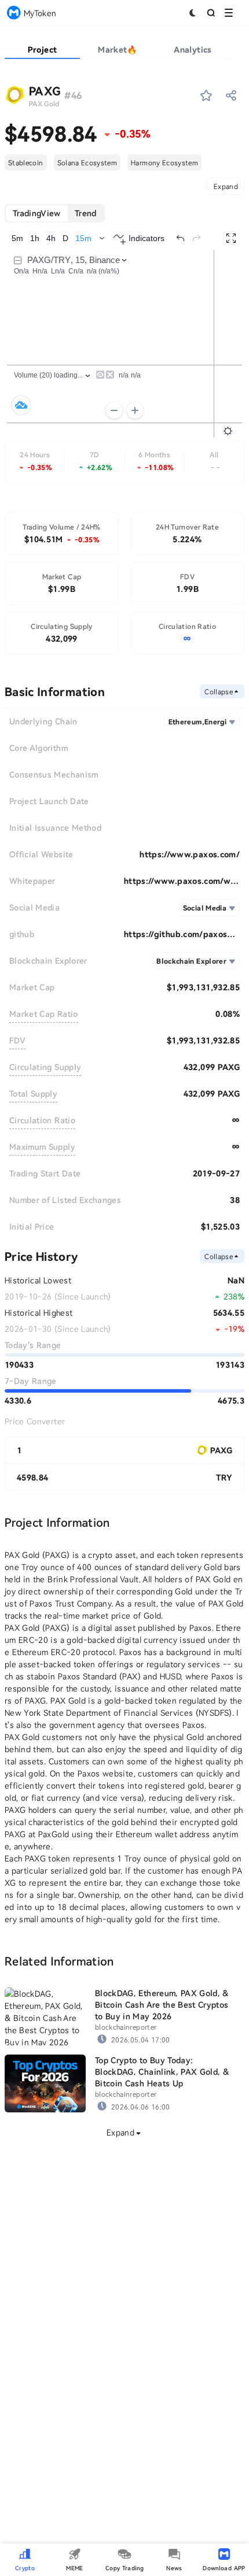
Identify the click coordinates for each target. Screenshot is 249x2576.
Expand (226, 186)
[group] (55, 213)
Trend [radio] (86, 213)
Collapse (219, 691)
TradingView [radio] (37, 213)
